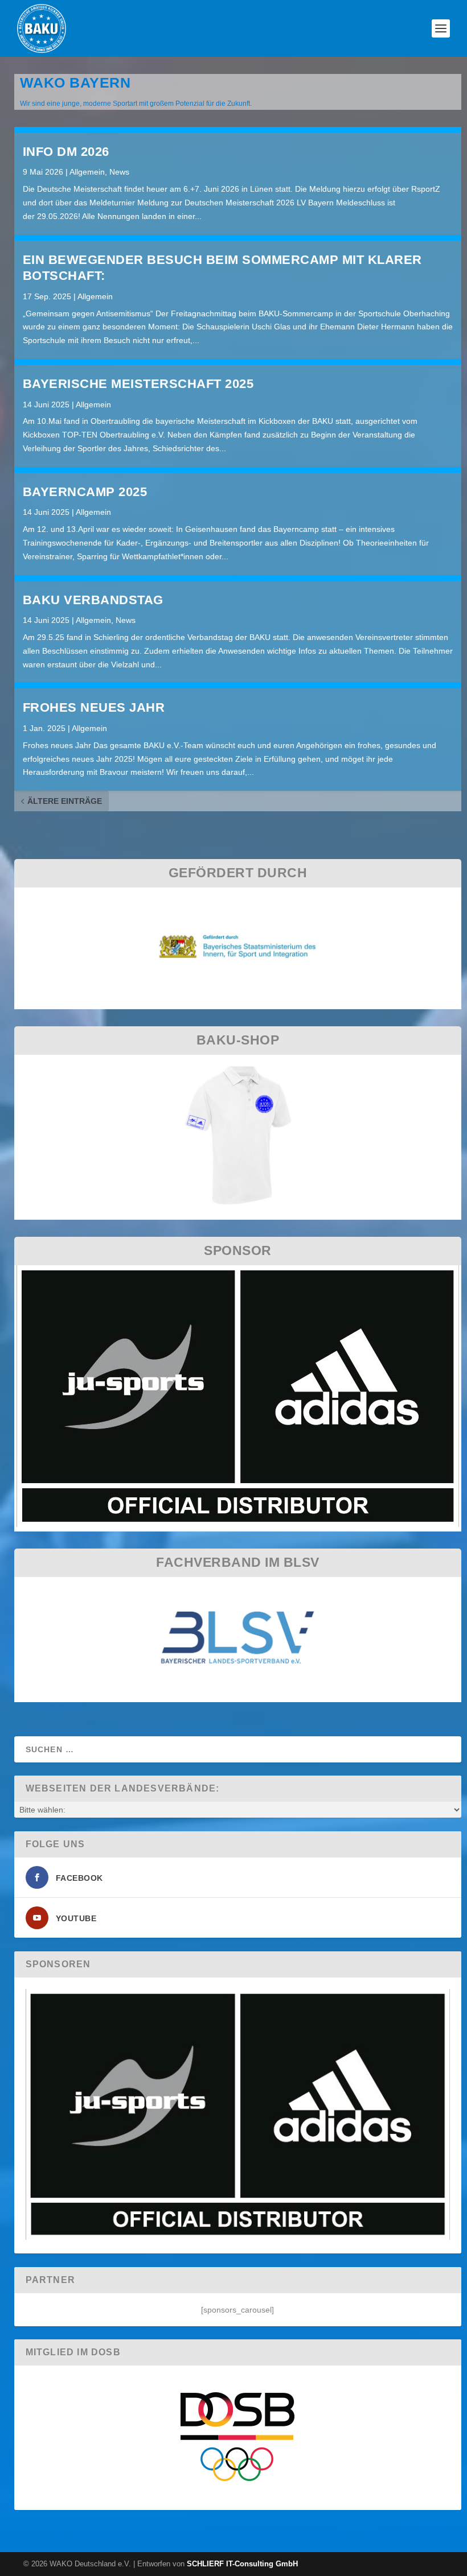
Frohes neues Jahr (94, 707)
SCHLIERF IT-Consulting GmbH (242, 2564)
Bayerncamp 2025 (85, 492)
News (119, 172)
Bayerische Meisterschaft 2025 (138, 384)
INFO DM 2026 (66, 152)
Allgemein (87, 172)
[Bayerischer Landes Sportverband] (237, 1695)
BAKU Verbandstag (93, 600)
